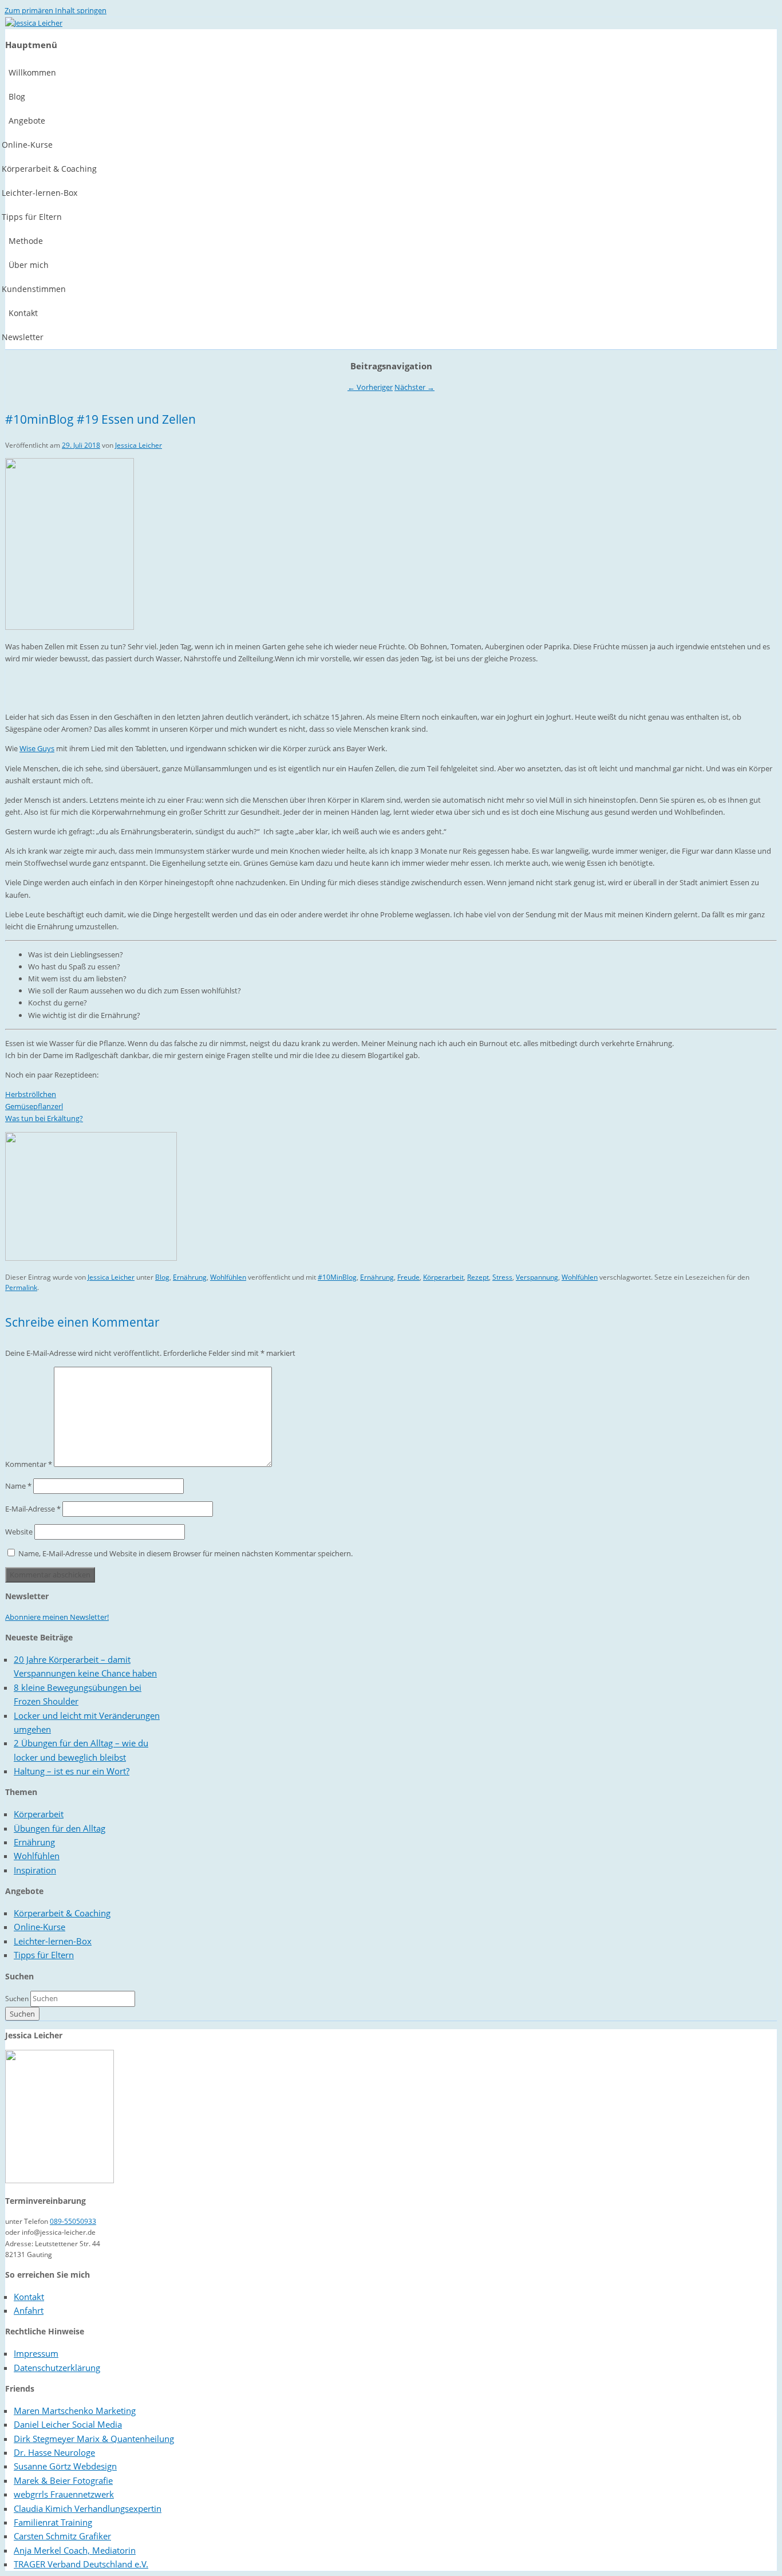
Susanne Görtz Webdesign (65, 2466)
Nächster (414, 387)
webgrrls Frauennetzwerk (64, 2494)
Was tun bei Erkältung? (44, 1118)
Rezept (478, 1277)
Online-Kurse (40, 1927)
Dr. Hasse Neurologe (54, 2452)
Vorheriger (370, 387)
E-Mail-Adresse (33, 1509)
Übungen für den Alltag (60, 1828)
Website (19, 1532)
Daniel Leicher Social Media (68, 2424)
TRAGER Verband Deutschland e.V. (81, 2564)
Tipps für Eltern (44, 1955)
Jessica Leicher (139, 445)
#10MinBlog (337, 1277)
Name (18, 1486)
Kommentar (29, 1464)
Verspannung (537, 1277)
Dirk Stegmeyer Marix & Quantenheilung (94, 2439)
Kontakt (29, 2297)
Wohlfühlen (228, 1277)
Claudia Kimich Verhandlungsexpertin (88, 2508)
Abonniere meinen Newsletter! (57, 1617)
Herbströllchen (31, 1094)
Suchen (17, 1999)
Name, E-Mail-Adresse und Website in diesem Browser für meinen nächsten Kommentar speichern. (185, 1553)
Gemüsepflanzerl (34, 1106)
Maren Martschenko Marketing (75, 2411)
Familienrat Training (53, 2522)
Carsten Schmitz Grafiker (62, 2536)
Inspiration (35, 1870)
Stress (502, 1277)
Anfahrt (29, 2310)
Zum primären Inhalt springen (56, 10)
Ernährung (190, 1277)
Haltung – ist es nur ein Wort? (72, 1771)
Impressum (36, 2353)
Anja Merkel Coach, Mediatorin (75, 2550)
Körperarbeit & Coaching (62, 1913)
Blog (162, 1277)
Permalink (21, 1287)
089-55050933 (73, 2221)
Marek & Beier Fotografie (63, 2480)
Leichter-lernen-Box (53, 1941)
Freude (408, 1277)
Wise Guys (37, 748)
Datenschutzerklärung (57, 2368)
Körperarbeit (443, 1277)
